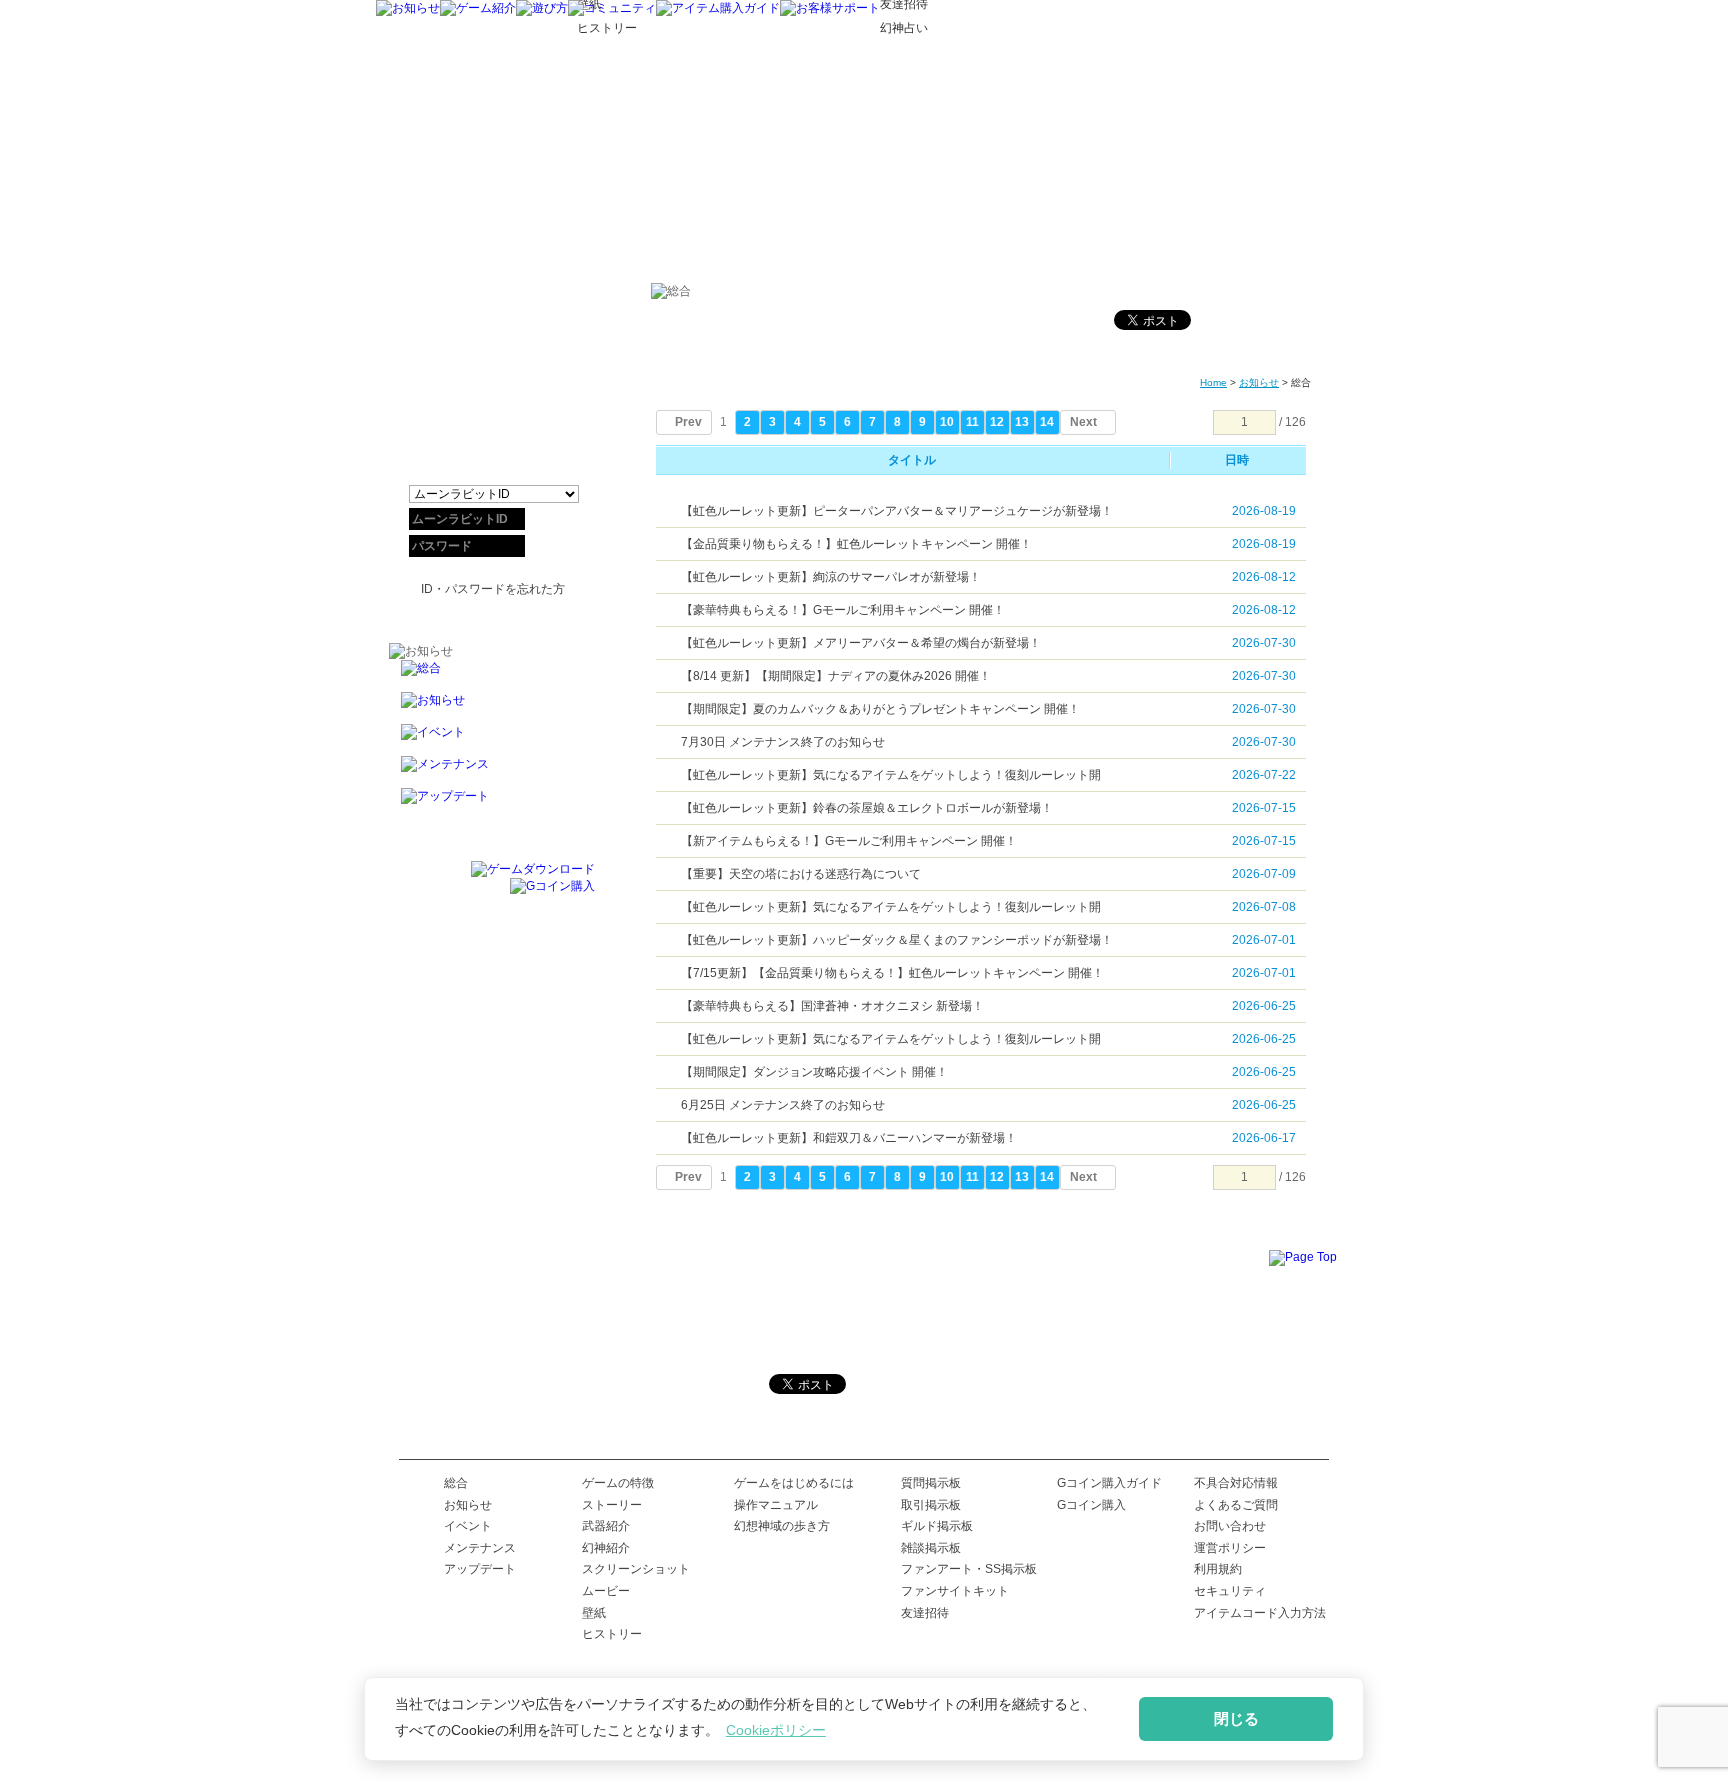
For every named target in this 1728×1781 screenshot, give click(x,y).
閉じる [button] (1236, 1718)
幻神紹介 (606, 1548)
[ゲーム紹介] (478, 8)
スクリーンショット (636, 1569)
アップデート (480, 1569)
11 (972, 422)
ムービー (606, 1591)
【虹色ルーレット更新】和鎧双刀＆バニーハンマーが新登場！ (849, 1138)
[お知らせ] (408, 8)
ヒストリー (612, 1634)
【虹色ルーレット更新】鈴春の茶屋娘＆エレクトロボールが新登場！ (867, 808)
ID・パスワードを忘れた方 (493, 589)
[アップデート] (492, 804)
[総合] (492, 676)
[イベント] (492, 740)
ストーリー (612, 1505)
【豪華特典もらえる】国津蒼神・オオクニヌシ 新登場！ (832, 1006)
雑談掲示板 (931, 1548)
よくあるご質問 (1236, 1505)
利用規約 (1218, 1569)
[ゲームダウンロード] (533, 869)
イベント (468, 1526)
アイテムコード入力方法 (1260, 1613)
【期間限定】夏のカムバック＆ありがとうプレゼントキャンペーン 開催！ (880, 709)
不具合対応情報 (1236, 1483)
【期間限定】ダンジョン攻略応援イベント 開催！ (814, 1072)
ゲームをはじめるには (794, 1483)
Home (1213, 382)
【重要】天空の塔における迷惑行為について (801, 874)
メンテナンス (480, 1548)
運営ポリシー (1230, 1548)
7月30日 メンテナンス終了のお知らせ (783, 742)
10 (947, 422)
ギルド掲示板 (937, 1526)
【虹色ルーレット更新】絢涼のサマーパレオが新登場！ (831, 577)
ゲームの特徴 (618, 1483)
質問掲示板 (931, 1483)
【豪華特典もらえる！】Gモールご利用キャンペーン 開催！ (843, 610)
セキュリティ (1230, 1591)
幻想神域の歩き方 (782, 1526)
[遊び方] (542, 8)
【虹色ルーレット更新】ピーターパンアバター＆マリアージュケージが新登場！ (897, 511)
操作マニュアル (776, 1505)
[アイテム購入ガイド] (718, 8)
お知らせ (1259, 382)
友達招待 (925, 1613)
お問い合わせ (1230, 1526)
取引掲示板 (931, 1505)
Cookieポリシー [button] (776, 1730)
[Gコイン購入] (552, 886)
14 (1047, 422)
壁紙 (594, 1613)
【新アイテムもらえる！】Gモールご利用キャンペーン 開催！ (849, 841)
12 (997, 422)
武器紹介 (606, 1526)
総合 (456, 1483)
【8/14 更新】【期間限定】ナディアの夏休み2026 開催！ (836, 676)
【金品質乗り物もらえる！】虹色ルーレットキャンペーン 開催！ (856, 544)
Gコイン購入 (1091, 1505)
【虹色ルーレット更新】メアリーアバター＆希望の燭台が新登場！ (861, 643)
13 (1022, 422)
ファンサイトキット (955, 1591)
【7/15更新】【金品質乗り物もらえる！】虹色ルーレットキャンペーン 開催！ (892, 973)
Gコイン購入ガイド (1109, 1483)
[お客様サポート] (830, 8)
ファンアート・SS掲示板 (969, 1569)
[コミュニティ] (612, 8)
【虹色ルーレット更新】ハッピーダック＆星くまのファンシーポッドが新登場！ (897, 940)
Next (1083, 422)
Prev (688, 422)
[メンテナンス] (492, 772)
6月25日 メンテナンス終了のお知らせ (783, 1105)
